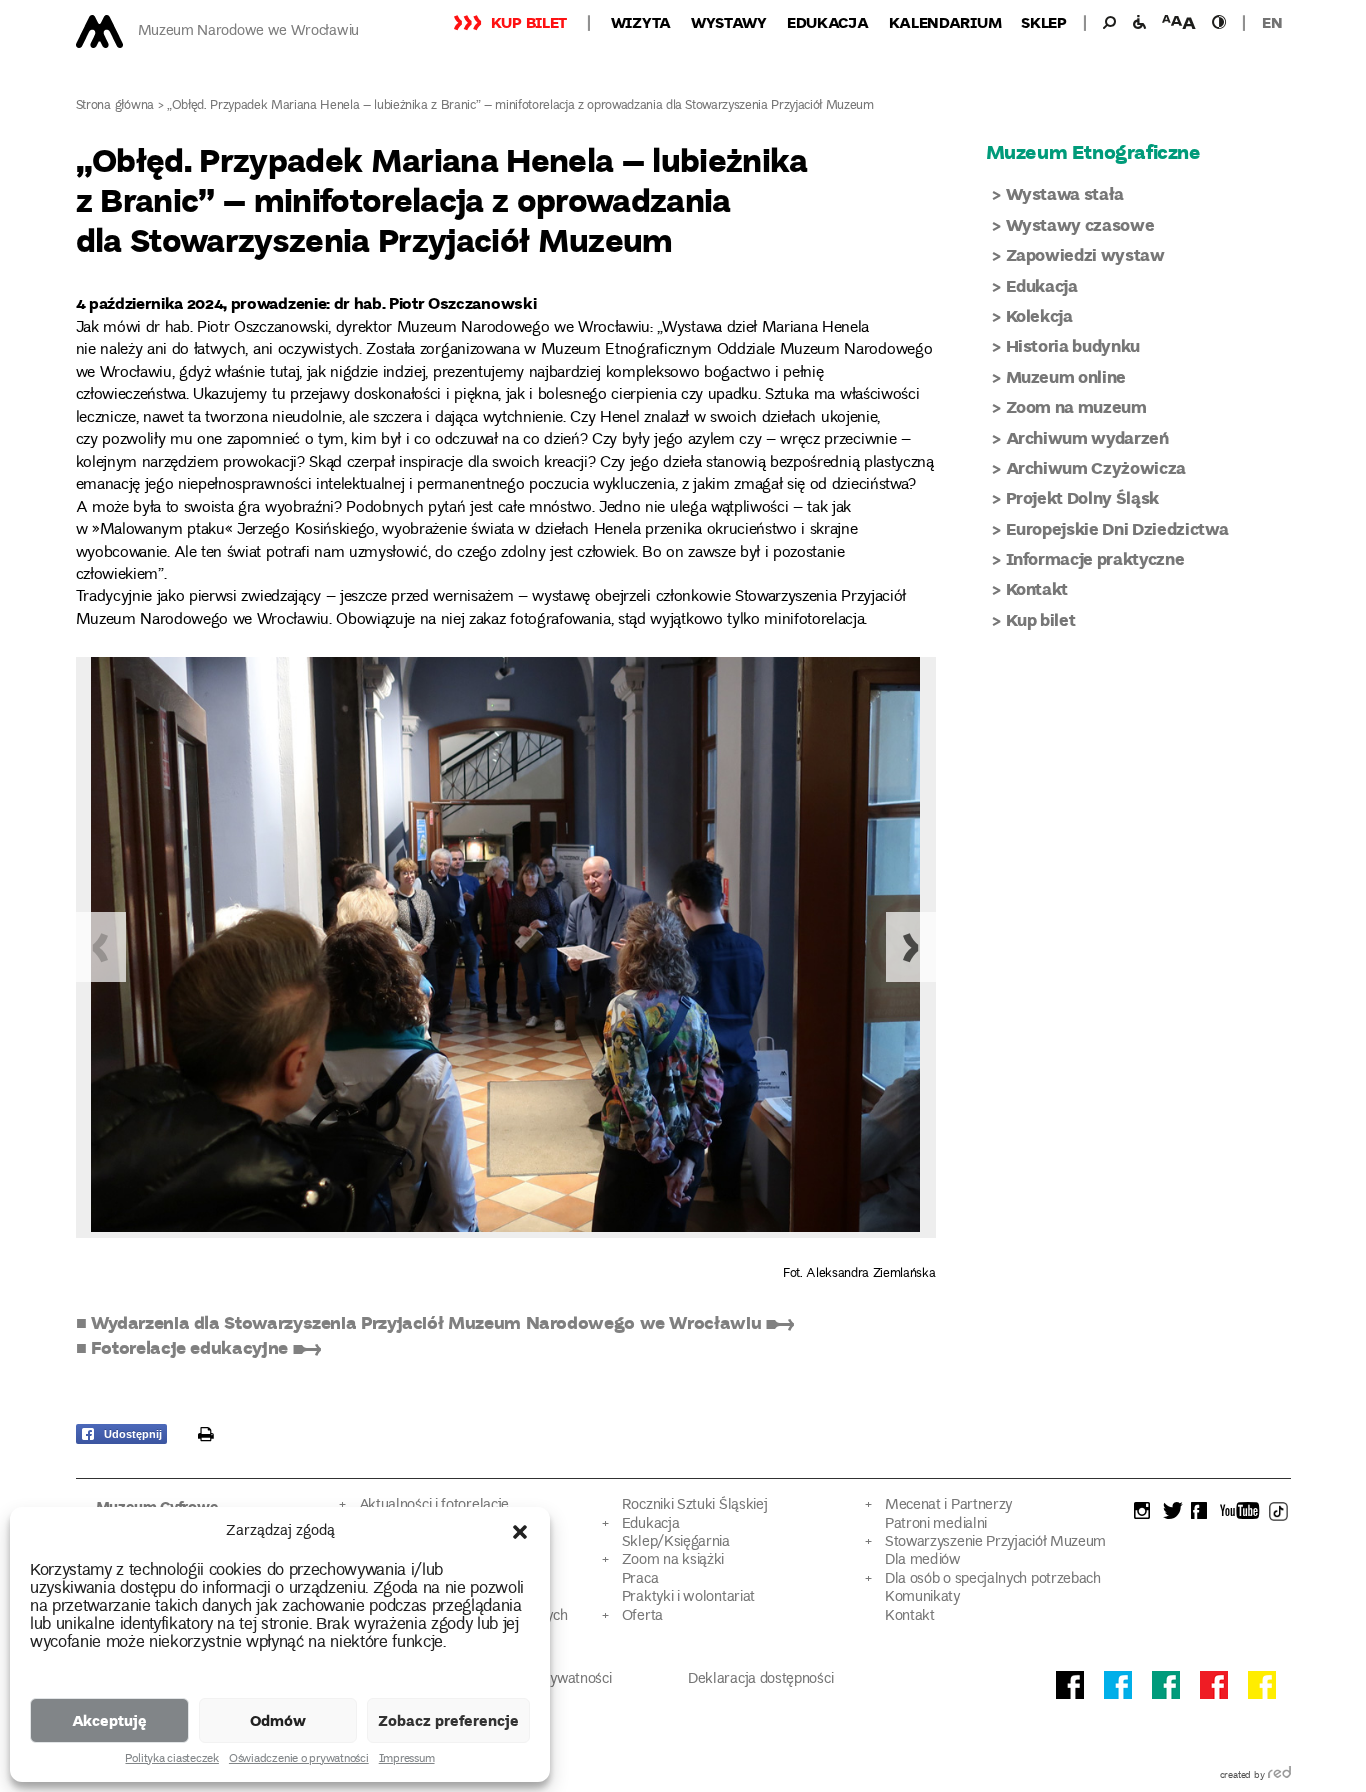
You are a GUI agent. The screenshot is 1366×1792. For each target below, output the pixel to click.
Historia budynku (1073, 345)
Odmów (278, 1720)
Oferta (642, 1616)
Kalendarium (945, 22)
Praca (640, 1579)
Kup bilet (529, 22)
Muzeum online (1066, 376)
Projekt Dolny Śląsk (1083, 497)
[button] (520, 1532)
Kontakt (1037, 588)
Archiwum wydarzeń (1087, 437)
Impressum (407, 1760)
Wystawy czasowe (1080, 224)
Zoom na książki (673, 1560)
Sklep (1044, 22)
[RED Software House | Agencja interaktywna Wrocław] (1279, 1776)
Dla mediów (923, 1560)
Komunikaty (922, 1597)
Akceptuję (109, 1720)
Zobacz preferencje (448, 1720)
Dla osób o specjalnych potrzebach (993, 1579)
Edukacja (828, 22)
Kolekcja (1039, 315)
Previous (101, 947)
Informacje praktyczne (1095, 558)
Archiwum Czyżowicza (1096, 467)
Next (911, 947)
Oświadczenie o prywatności (299, 1760)
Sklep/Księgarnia (676, 1542)
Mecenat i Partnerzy (948, 1505)
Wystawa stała (1065, 193)
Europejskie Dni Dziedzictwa (1117, 528)
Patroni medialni (936, 1524)
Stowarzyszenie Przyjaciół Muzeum (995, 1542)
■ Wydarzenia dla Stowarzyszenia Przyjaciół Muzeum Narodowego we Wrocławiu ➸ (435, 1322)
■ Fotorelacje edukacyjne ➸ (198, 1347)
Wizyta (641, 22)
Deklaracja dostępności (760, 1679)
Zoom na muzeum (1076, 406)
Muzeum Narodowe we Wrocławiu (248, 31)
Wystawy (729, 22)
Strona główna (115, 106)
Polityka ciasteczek (171, 1760)
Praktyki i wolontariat (688, 1597)
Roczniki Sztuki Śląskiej (695, 1505)
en (1272, 22)
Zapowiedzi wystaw (1085, 254)
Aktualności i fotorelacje (434, 1505)
